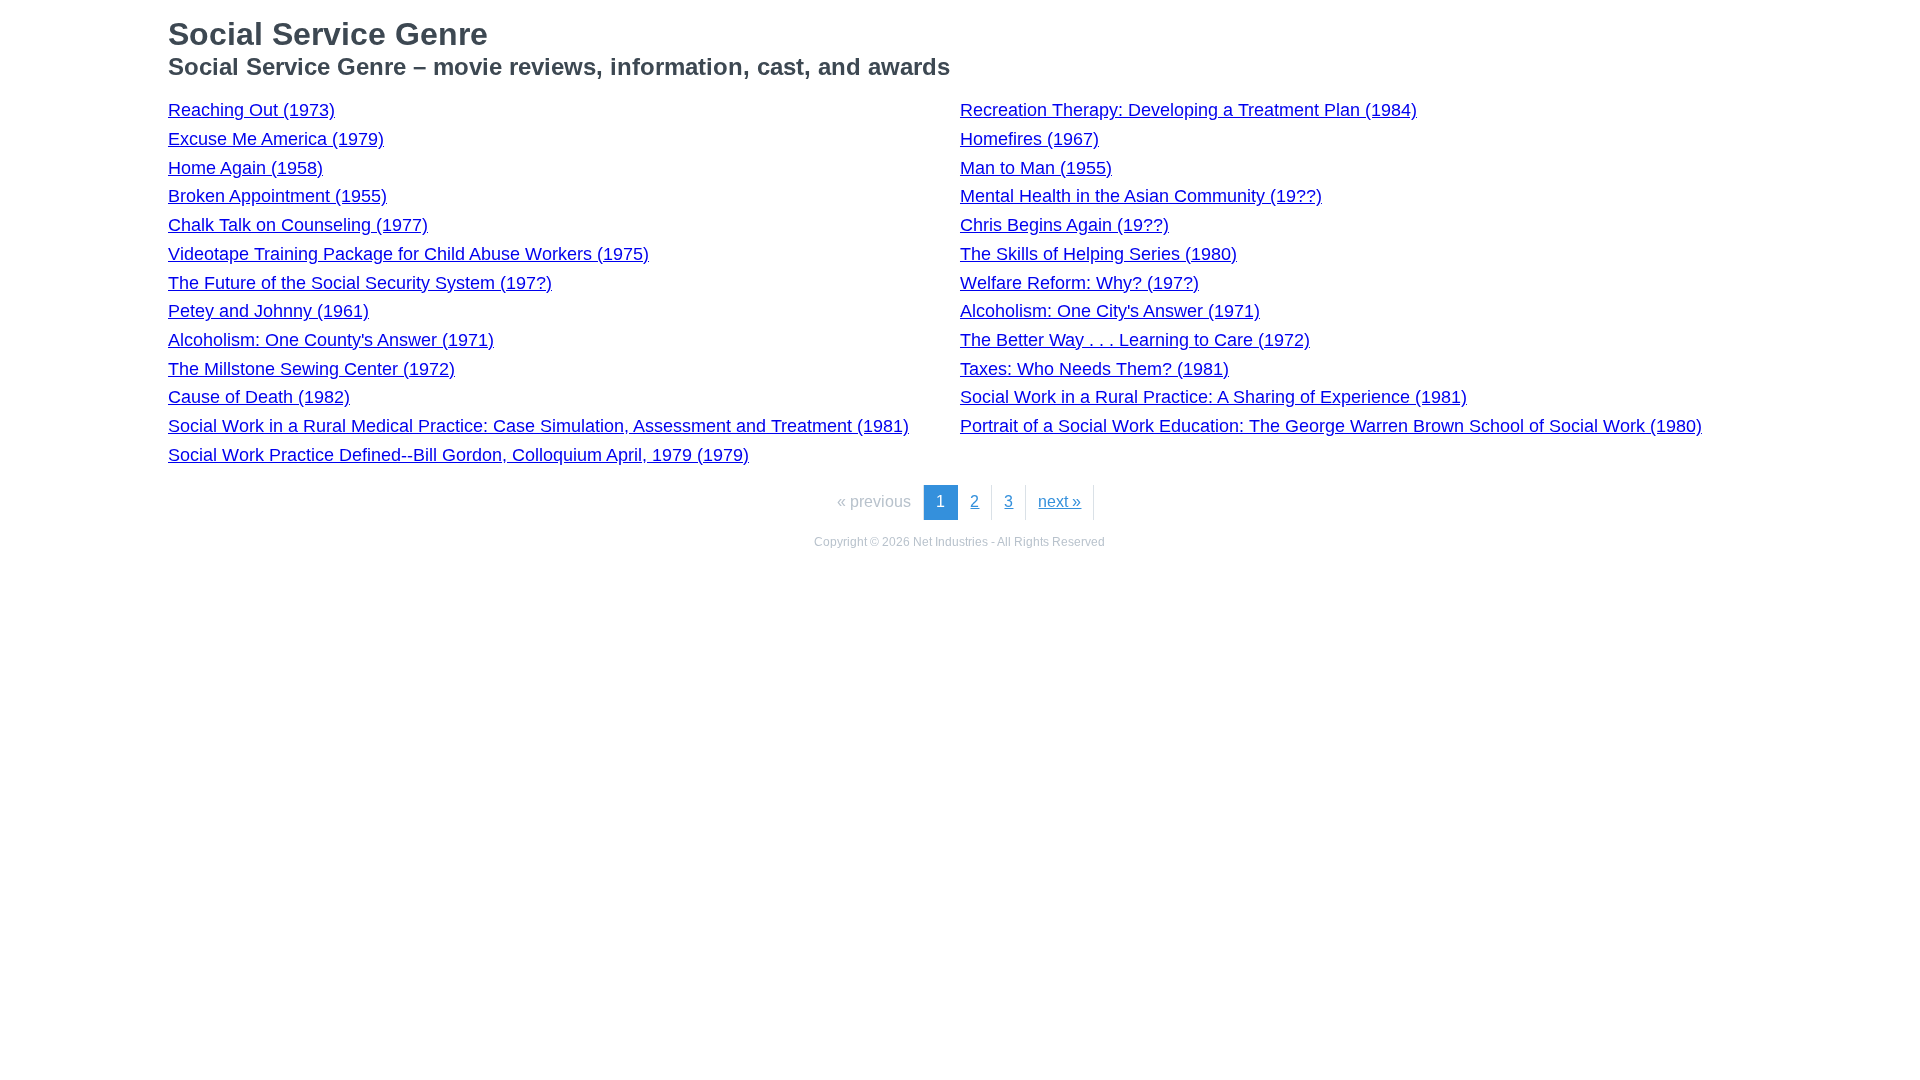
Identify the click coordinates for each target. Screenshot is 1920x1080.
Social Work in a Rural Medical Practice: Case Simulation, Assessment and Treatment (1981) (538, 426)
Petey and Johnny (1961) (268, 311)
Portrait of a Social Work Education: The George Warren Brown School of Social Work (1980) (1331, 426)
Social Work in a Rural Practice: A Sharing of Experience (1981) (1213, 397)
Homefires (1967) (1029, 139)
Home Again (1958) (245, 168)
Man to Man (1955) (1036, 168)
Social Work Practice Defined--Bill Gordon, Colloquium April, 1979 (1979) (458, 455)
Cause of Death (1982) (259, 397)
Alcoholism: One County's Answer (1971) (331, 340)
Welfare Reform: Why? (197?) (1079, 283)
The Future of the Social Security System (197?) (360, 283)
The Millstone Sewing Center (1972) (311, 369)
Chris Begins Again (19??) (1064, 225)
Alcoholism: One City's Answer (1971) (1110, 311)
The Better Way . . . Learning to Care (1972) (1135, 340)
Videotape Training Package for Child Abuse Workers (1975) (408, 254)
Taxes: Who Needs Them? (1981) (1094, 369)
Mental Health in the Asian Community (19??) (1141, 196)
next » (1059, 501)
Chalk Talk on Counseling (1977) (298, 225)
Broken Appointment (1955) (277, 196)
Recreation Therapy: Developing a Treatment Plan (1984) (1188, 110)
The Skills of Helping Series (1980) (1098, 254)
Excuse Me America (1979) (276, 139)
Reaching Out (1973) (251, 110)
